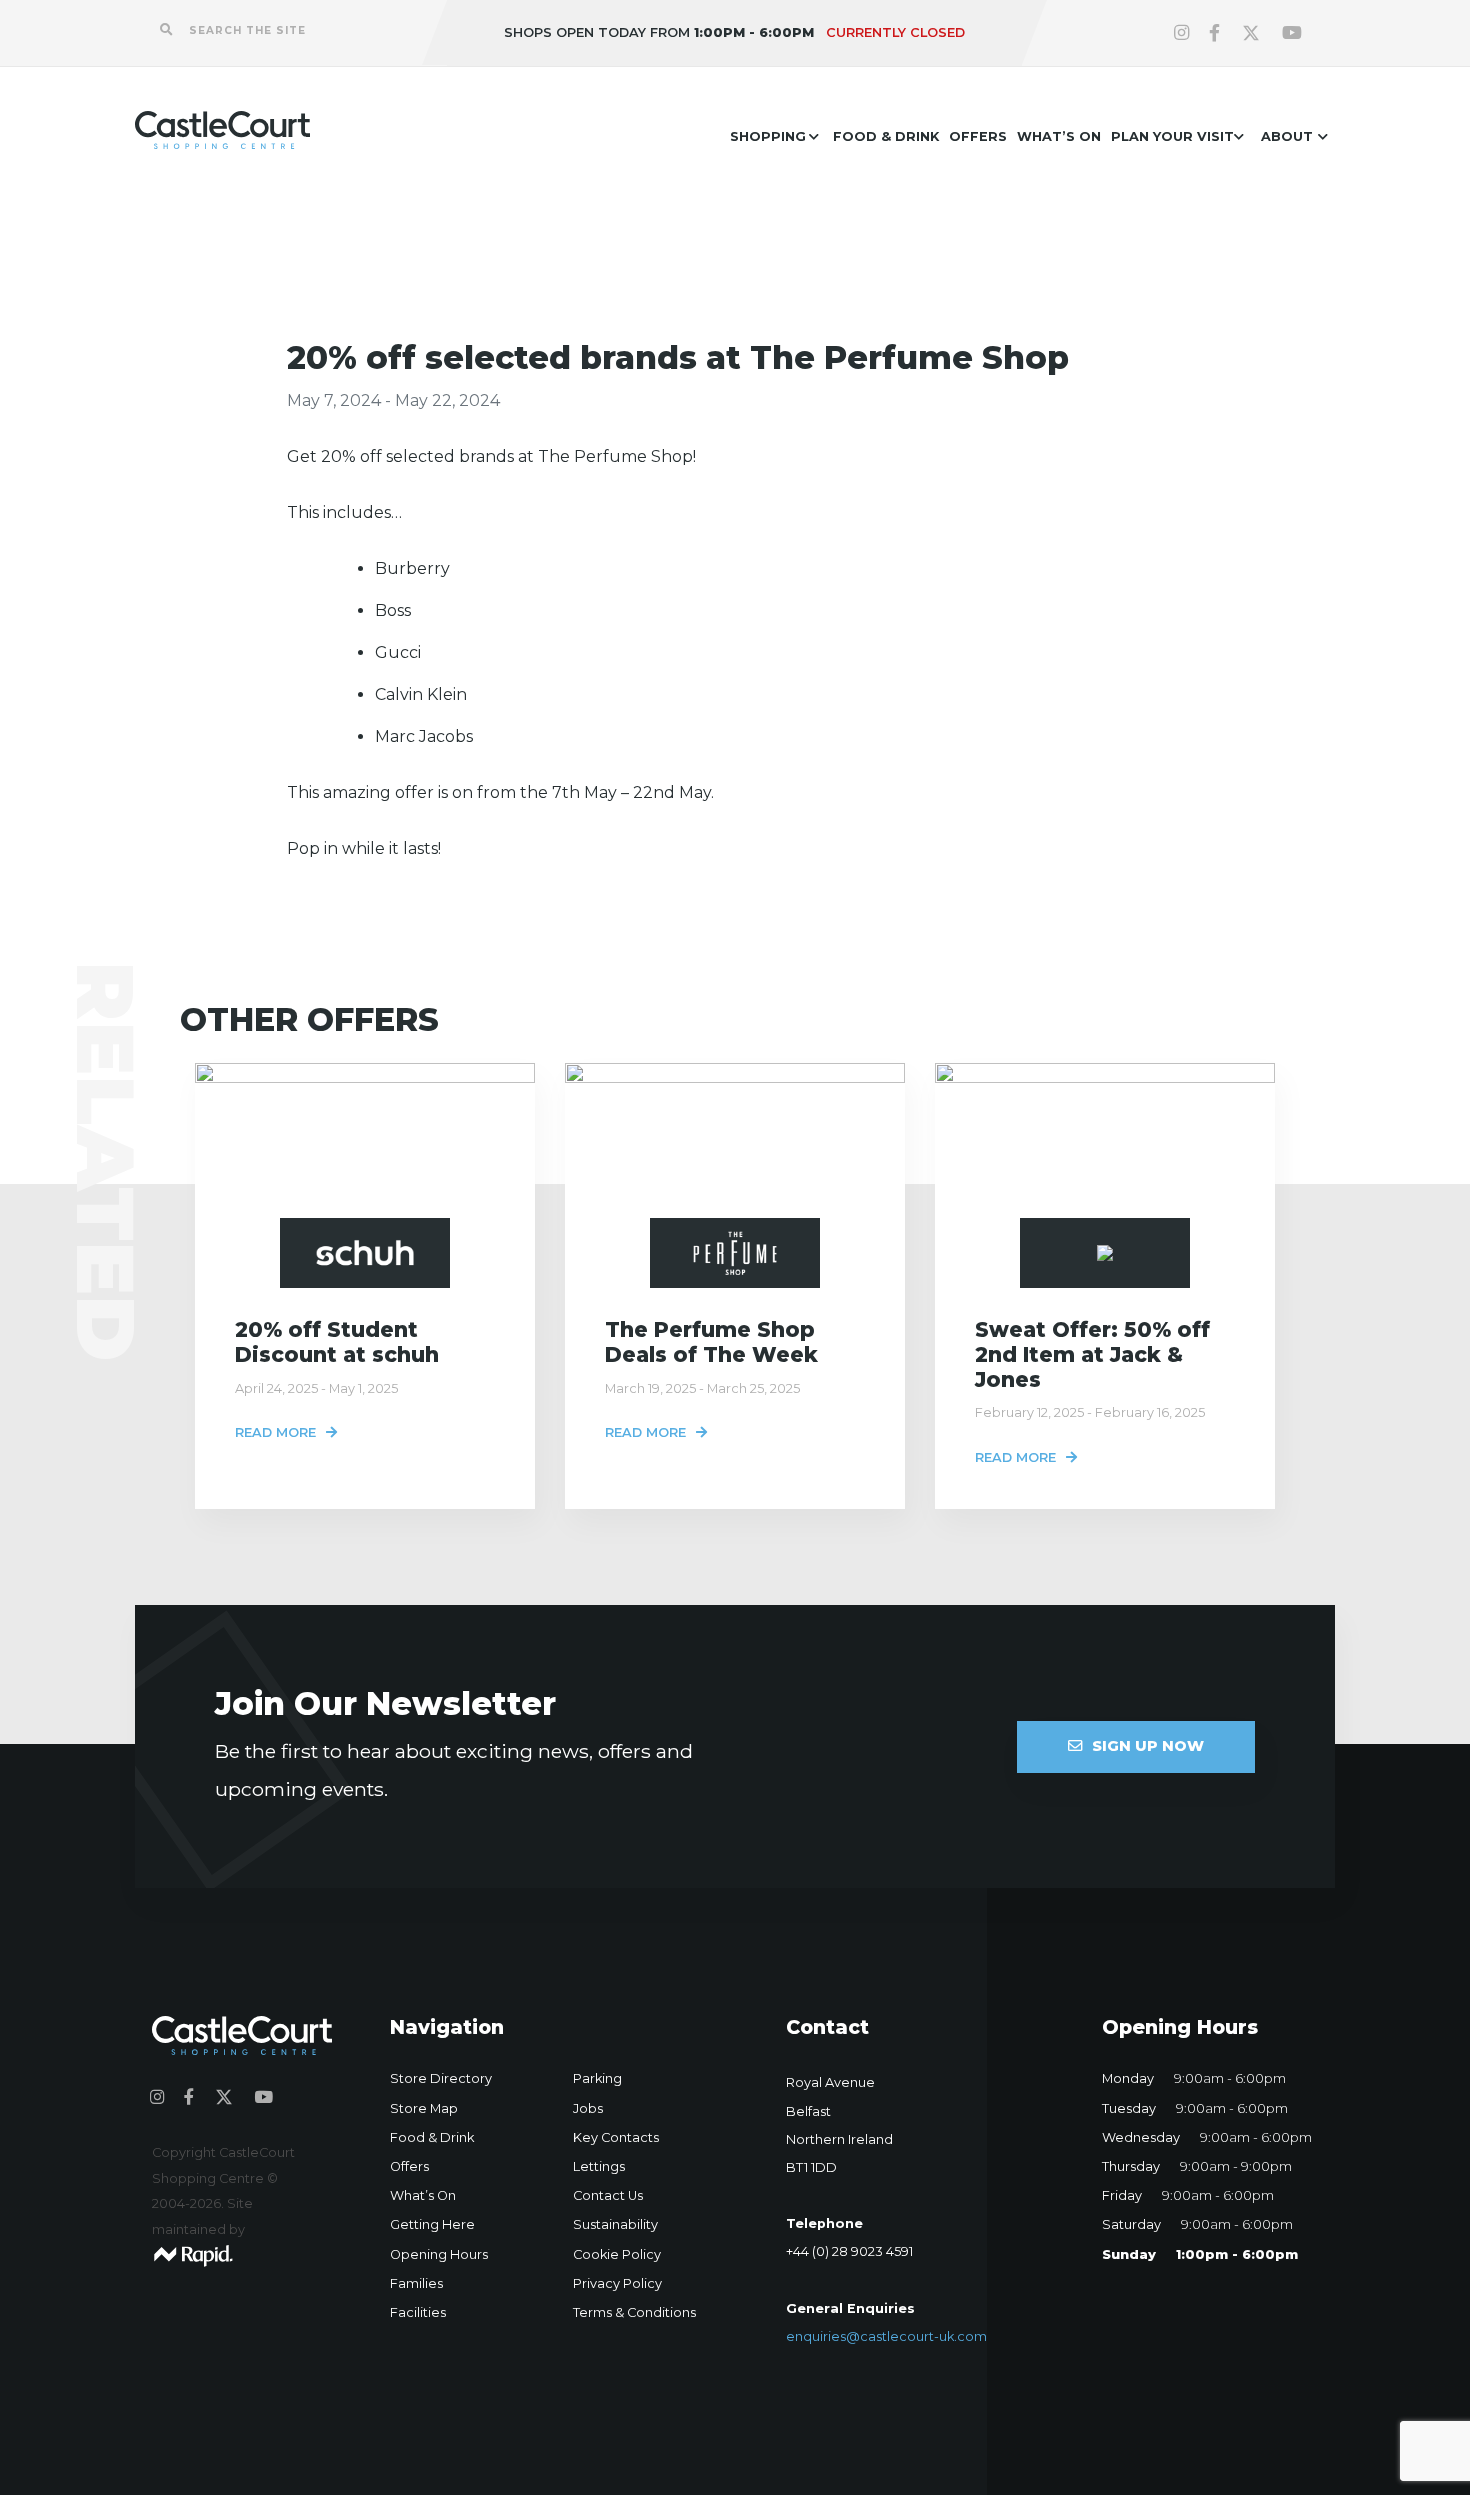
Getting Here (432, 2224)
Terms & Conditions (634, 2312)
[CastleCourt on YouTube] (1292, 33)
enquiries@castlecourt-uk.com (886, 2336)
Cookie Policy (617, 2254)
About (1287, 136)
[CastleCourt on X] (1251, 33)
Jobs (588, 2108)
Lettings (599, 2166)
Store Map (424, 2108)
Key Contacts (616, 2137)
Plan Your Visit (1172, 136)
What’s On (1059, 136)
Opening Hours (439, 2254)
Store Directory (441, 2078)
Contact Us (608, 2195)
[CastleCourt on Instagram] (1181, 33)
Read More (275, 1432)
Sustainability (615, 2224)
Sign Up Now (1148, 1746)
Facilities (418, 2312)
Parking (597, 2078)
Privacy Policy (617, 2283)
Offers (978, 136)
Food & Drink (886, 136)
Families (416, 2283)
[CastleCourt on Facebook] (1214, 33)
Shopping (768, 136)
